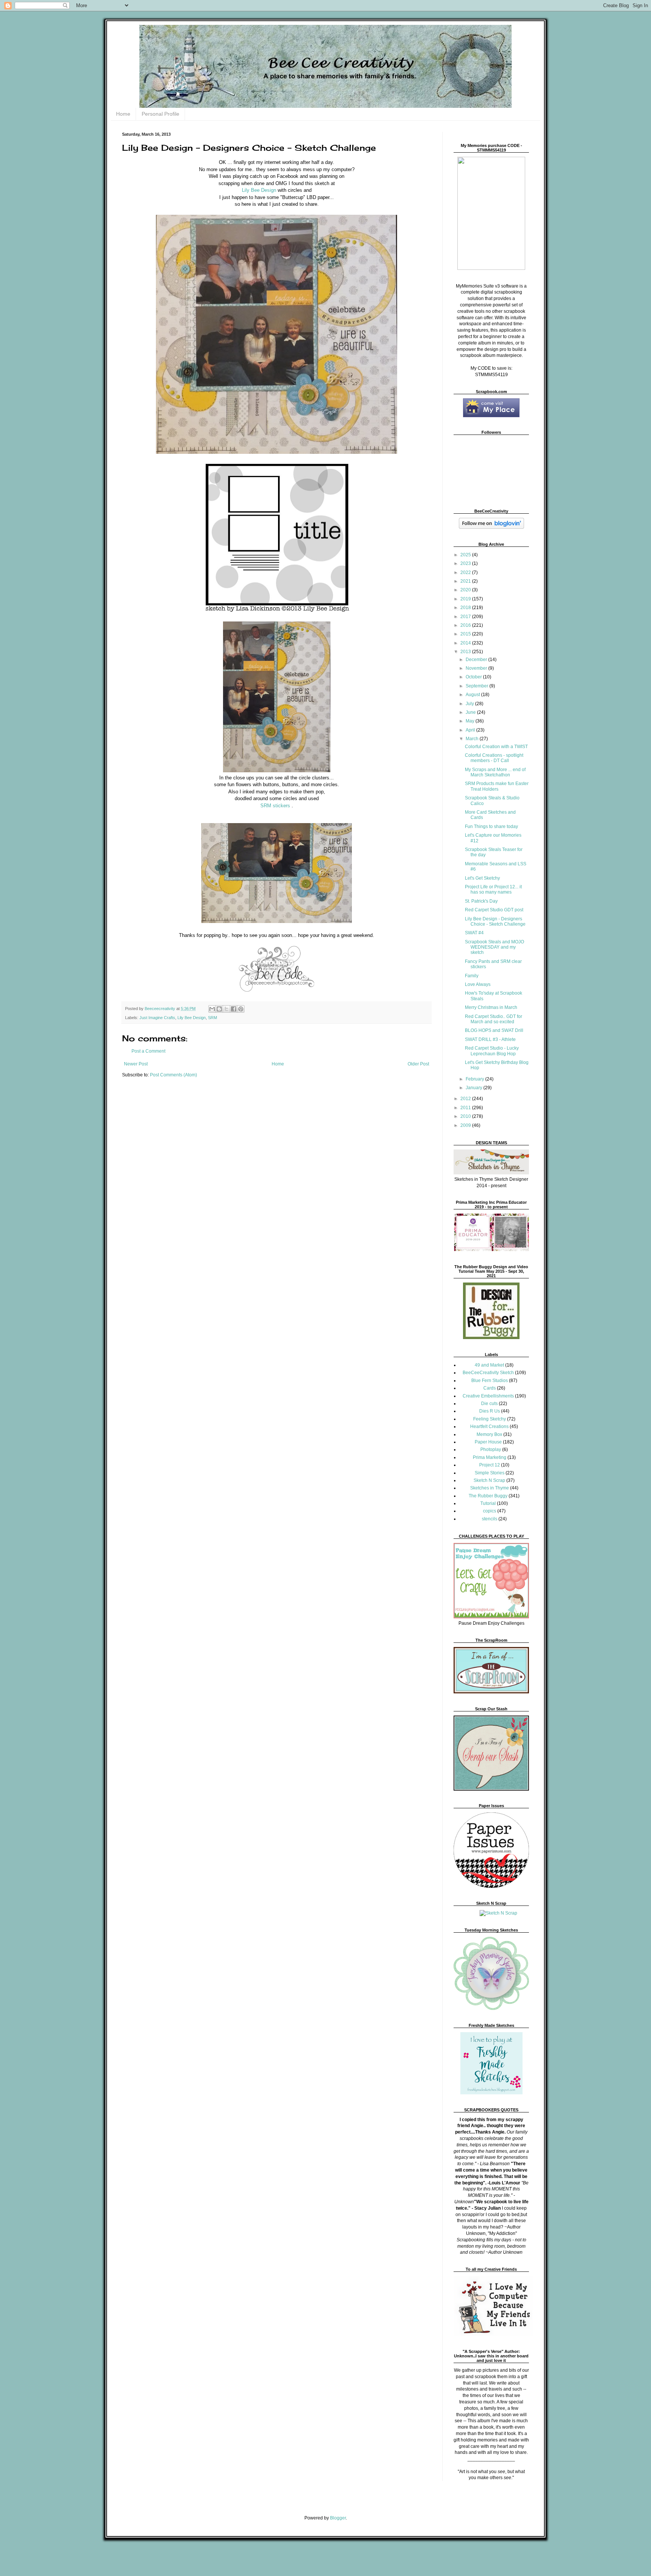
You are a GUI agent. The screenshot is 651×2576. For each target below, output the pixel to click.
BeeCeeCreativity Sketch (488, 1373)
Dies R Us (490, 1411)
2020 (466, 590)
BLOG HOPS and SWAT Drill (494, 1030)
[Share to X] (226, 1009)
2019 (466, 599)
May (471, 721)
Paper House (488, 1442)
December (477, 660)
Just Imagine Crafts (157, 1018)
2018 (466, 608)
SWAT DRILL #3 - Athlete (490, 1039)
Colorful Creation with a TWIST (496, 747)
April (471, 730)
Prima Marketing (490, 1457)
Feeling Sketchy (490, 1419)
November (477, 668)
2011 (466, 1108)
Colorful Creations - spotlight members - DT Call (494, 758)
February (475, 1079)
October (474, 677)
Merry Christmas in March (491, 1007)
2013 (466, 652)
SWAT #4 (474, 933)
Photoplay (491, 1449)
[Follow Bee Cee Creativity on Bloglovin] (491, 527)
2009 (466, 1125)
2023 (466, 563)
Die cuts (489, 1404)
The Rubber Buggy (488, 1496)
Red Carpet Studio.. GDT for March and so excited (494, 1019)
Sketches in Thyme (490, 1488)
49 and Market (489, 1365)
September (478, 686)
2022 (466, 572)
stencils (490, 1519)
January (474, 1088)
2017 (466, 617)
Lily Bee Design (259, 190)
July (470, 704)
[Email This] (212, 1009)
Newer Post (136, 1064)
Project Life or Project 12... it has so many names (493, 889)
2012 (466, 1099)
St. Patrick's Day (481, 901)
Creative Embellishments (488, 1396)
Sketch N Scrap (489, 1480)
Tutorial (488, 1503)
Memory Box (489, 1434)
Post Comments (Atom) (173, 1075)
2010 (466, 1116)
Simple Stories (490, 1473)
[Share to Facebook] (234, 1009)
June (471, 712)
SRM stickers (275, 806)
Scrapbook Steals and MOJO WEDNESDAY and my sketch (494, 947)
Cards (490, 1388)
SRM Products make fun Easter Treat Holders (497, 786)
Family (472, 976)
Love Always (478, 984)
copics (490, 1511)
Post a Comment (148, 1051)
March (473, 739)
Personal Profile (160, 114)
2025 (466, 555)
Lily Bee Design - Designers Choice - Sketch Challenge (495, 921)
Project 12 (490, 1465)
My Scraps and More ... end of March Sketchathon (495, 772)
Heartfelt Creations (489, 1427)
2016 (466, 625)
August (473, 695)
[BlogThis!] (219, 1009)
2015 (466, 634)
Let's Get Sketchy (482, 878)
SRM (212, 1018)
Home (123, 114)
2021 (466, 581)
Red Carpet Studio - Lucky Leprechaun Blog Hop (492, 1051)
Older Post (418, 1064)
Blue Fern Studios (490, 1381)
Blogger (338, 2518)
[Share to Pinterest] (241, 1009)
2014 (466, 643)
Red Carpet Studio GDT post (494, 910)
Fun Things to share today (491, 827)
